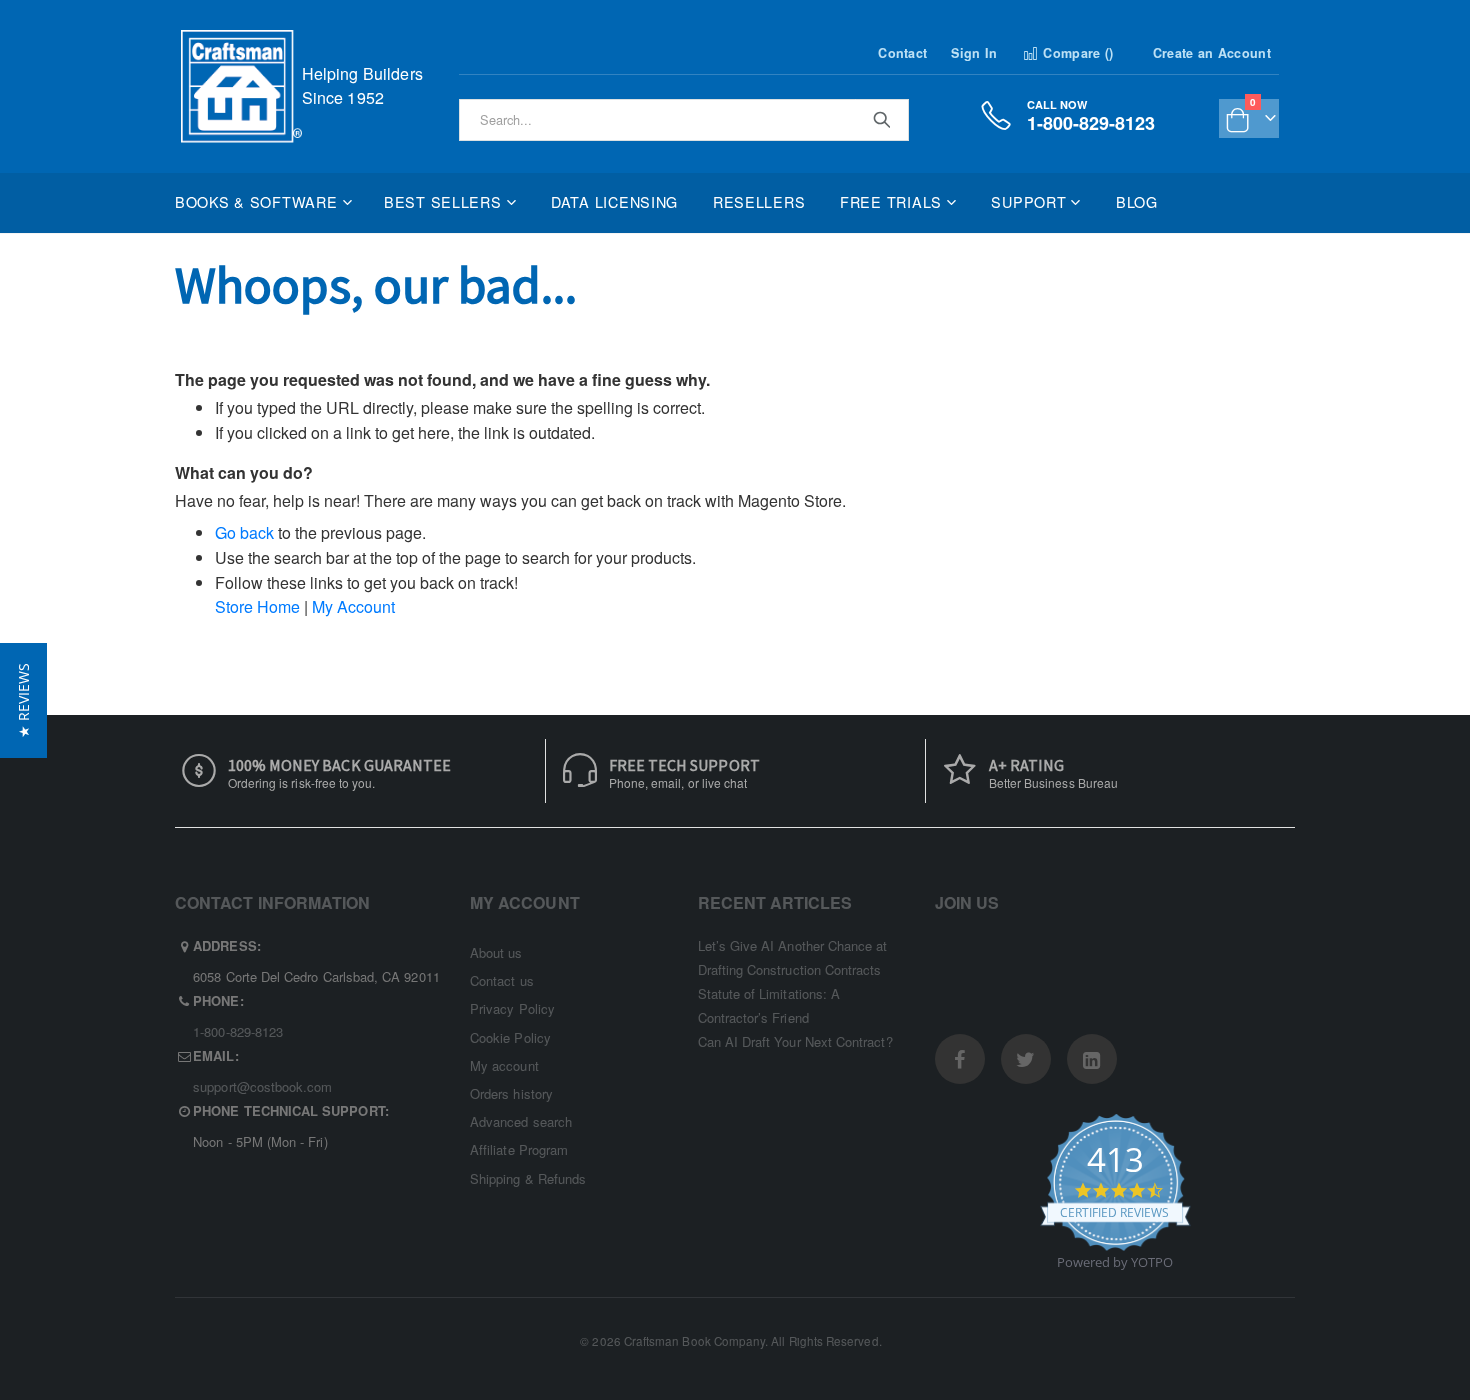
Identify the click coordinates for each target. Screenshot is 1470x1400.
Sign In (974, 53)
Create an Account (1212, 53)
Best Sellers (443, 201)
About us (496, 952)
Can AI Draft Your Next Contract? (795, 1041)
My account (504, 1065)
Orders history (511, 1093)
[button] (23, 700)
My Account (353, 606)
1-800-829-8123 (238, 1031)
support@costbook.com (262, 1086)
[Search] (881, 119)
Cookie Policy (510, 1037)
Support (1028, 201)
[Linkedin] (1092, 1059)
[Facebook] (960, 1059)
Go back (244, 532)
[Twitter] (1026, 1059)
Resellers (759, 201)
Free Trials (891, 201)
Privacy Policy (512, 1008)
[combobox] (684, 120)
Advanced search (521, 1121)
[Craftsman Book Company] (241, 86)
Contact (902, 53)
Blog (1137, 201)
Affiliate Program (519, 1149)
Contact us (502, 980)
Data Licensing (614, 201)
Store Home (257, 606)
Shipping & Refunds (528, 1178)
